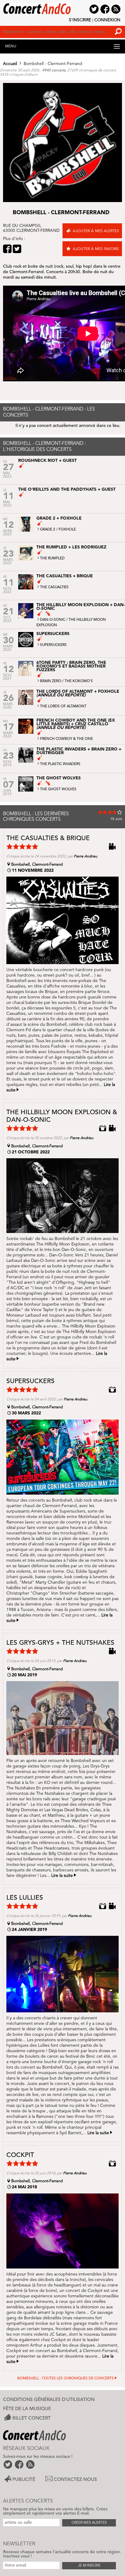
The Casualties (54, 587)
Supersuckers (53, 645)
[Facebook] (7, 249)
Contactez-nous (75, 2480)
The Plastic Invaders (60, 764)
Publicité (24, 2480)
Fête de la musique (27, 2409)
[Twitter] (17, 249)
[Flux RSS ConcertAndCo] (31, 2464)
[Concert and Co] (62, 7)
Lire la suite (62, 1876)
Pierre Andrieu (86, 857)
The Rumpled (52, 558)
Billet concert (32, 2418)
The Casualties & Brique (48, 838)
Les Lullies (25, 1898)
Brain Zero (51, 681)
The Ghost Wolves (58, 789)
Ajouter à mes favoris (96, 249)
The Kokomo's (79, 681)
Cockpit (20, 2155)
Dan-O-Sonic (53, 620)
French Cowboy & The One (66, 739)
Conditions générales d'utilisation (49, 2400)
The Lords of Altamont (63, 706)
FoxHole (67, 530)
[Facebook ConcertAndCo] (20, 2464)
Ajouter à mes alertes (96, 231)
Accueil (10, 64)
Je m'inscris (89, 2566)
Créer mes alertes (89, 2523)
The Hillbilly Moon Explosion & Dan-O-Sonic (62, 1116)
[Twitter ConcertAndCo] (8, 2464)
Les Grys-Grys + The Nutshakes (60, 1643)
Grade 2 (48, 530)
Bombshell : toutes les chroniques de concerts (66, 2379)
